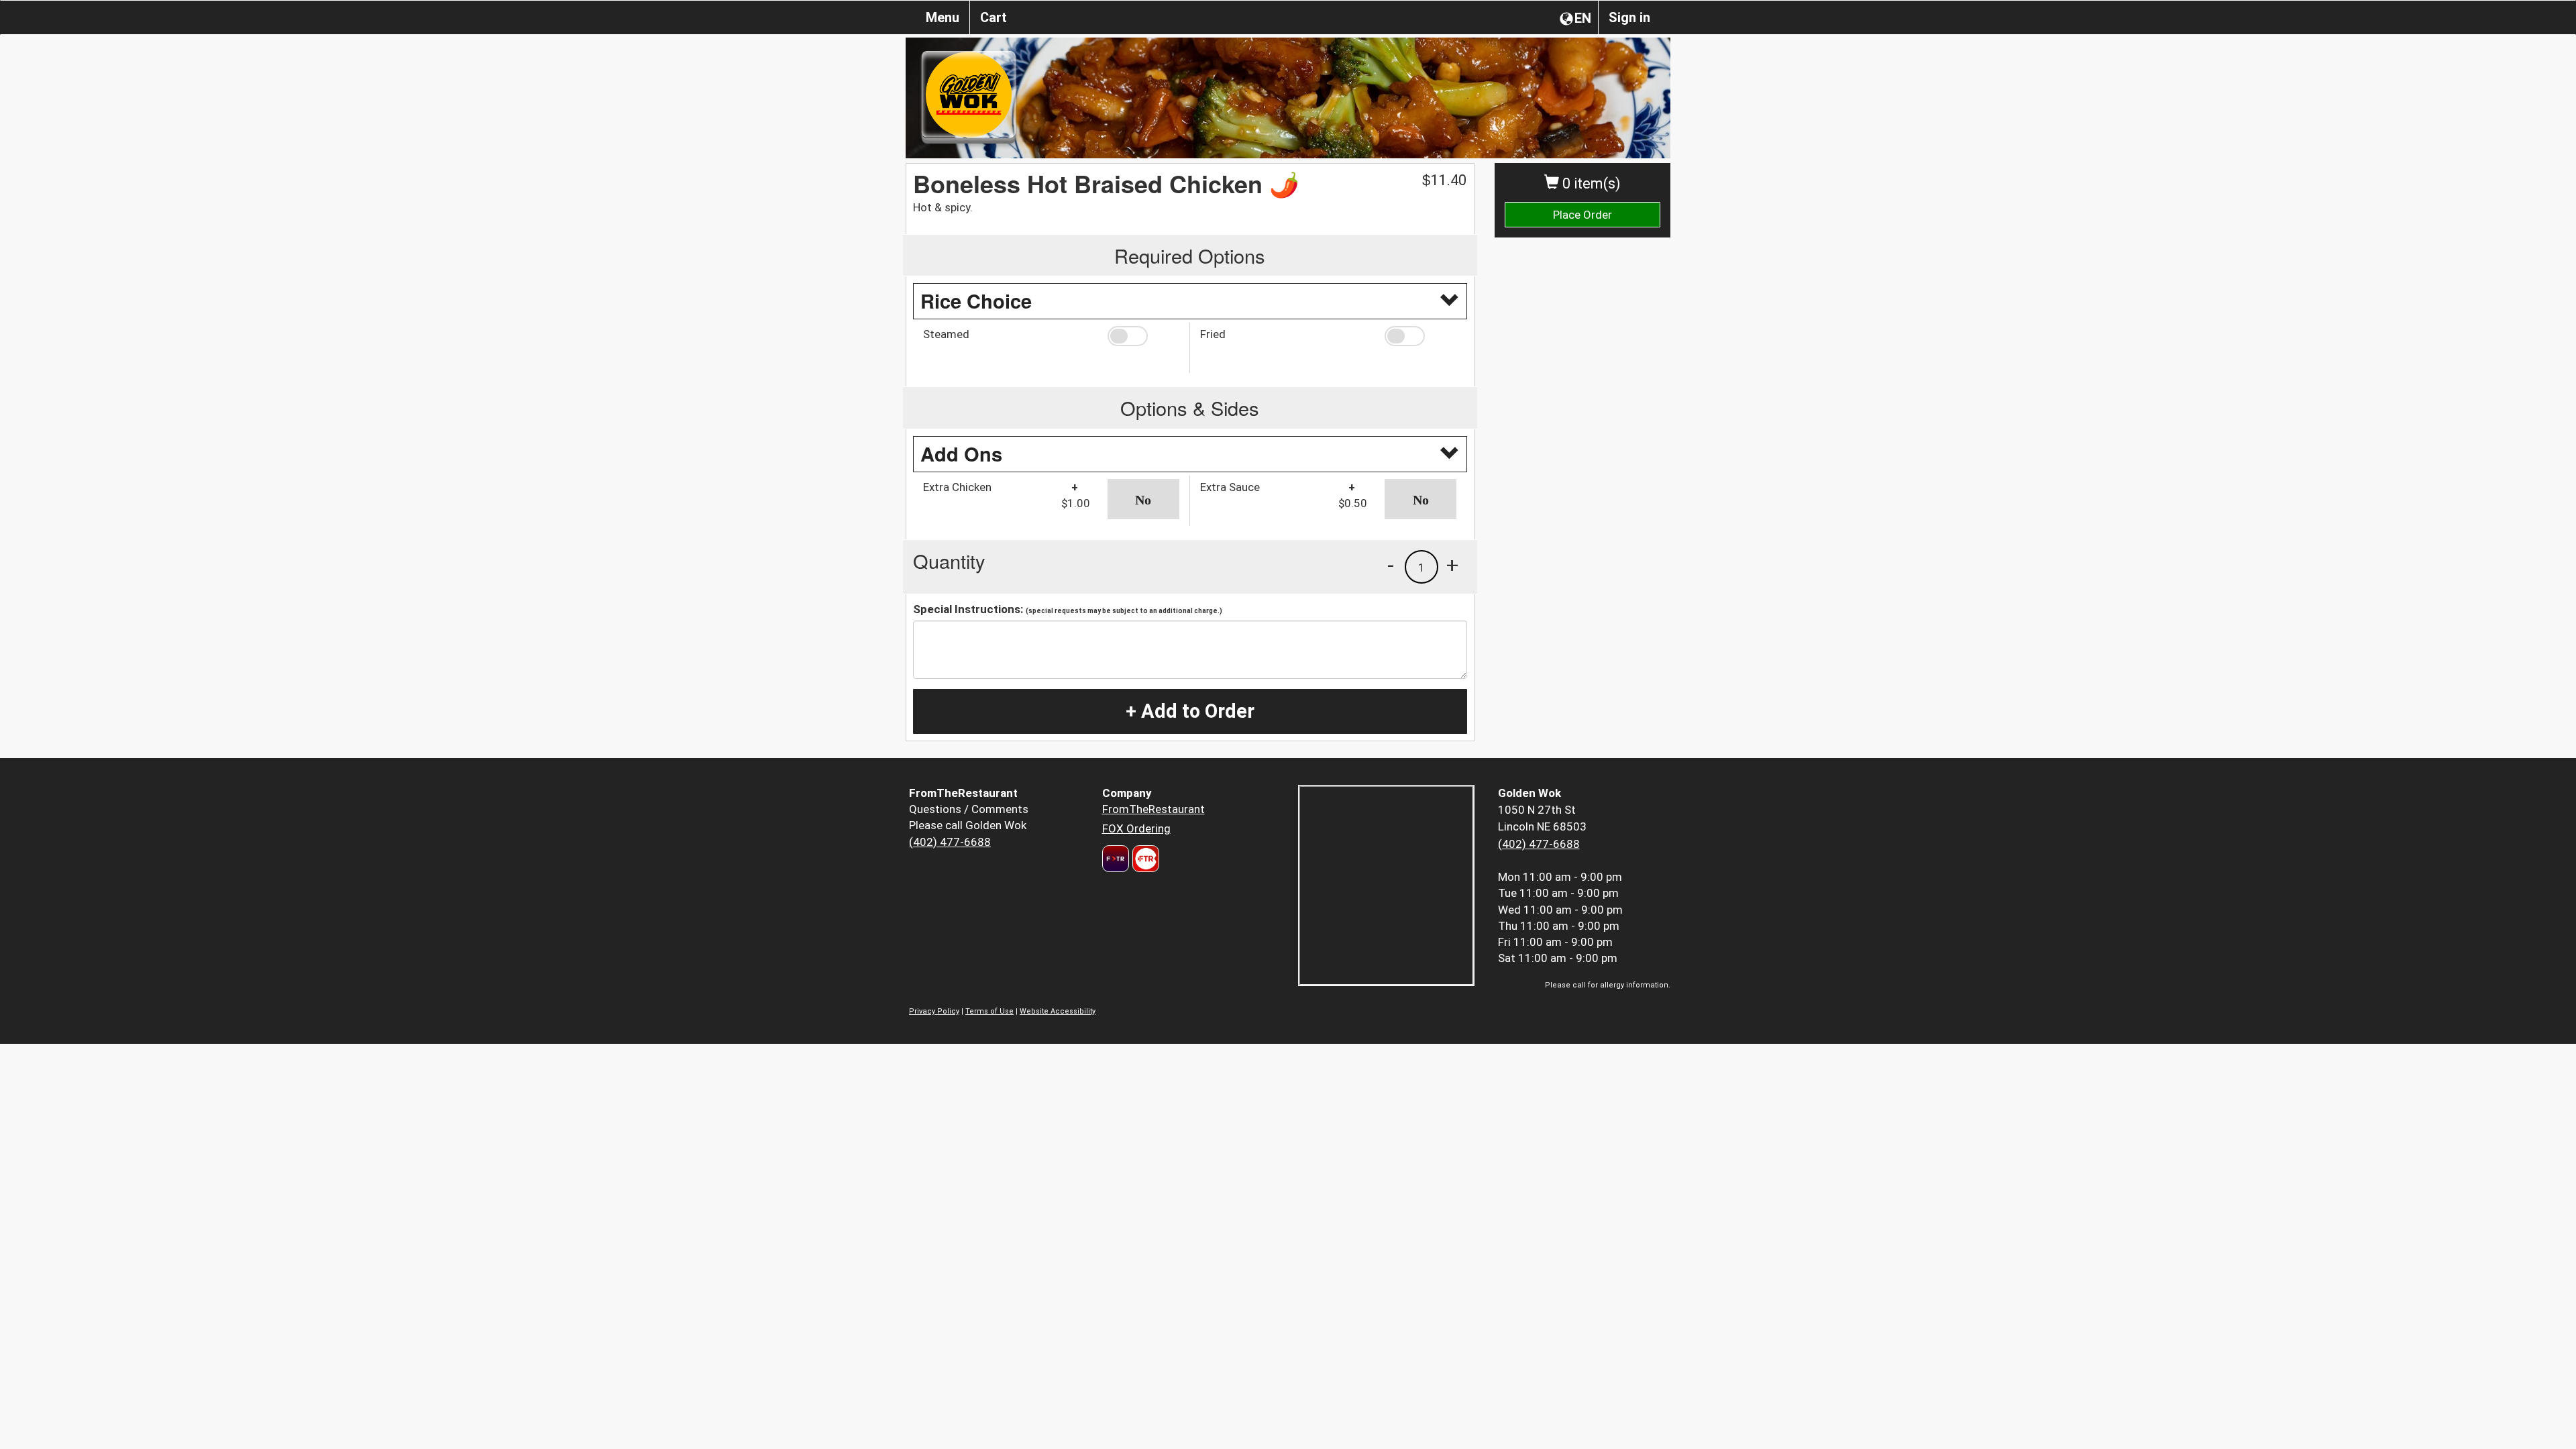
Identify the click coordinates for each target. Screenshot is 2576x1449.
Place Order (1582, 215)
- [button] (1391, 565)
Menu (943, 17)
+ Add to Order (1190, 711)
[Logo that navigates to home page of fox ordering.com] (1144, 859)
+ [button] (1452, 565)
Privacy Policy (934, 1011)
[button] (1143, 336)
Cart (994, 17)
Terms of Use (989, 1011)
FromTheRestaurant (1153, 809)
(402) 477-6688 (950, 842)
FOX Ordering (1136, 828)
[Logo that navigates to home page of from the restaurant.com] (1116, 859)
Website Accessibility (1058, 1011)
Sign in (1629, 17)
